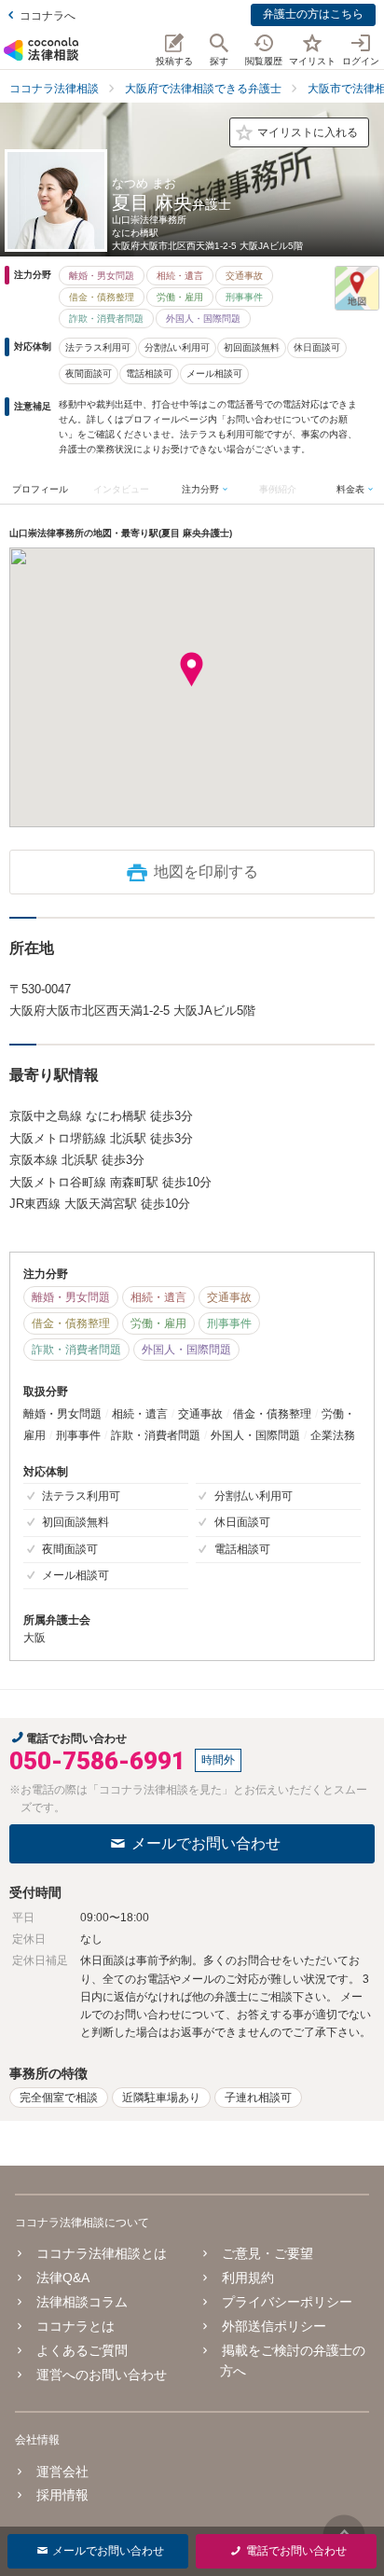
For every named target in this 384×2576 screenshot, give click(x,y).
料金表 (350, 489)
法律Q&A (63, 2278)
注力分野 (200, 489)
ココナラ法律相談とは (102, 2253)
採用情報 (62, 2495)
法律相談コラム (82, 2302)
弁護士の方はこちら (313, 14)
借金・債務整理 (102, 297)
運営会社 (62, 2472)
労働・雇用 (180, 297)
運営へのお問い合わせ (102, 2375)
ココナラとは (75, 2326)
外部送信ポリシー (274, 2326)
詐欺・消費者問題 (106, 319)
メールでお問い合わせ (206, 1843)
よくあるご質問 (82, 2350)
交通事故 (244, 276)
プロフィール (40, 489)
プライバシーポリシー (287, 2302)
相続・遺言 (180, 276)
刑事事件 (244, 297)
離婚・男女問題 (102, 276)
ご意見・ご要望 (267, 2253)
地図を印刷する (206, 872)
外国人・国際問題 (203, 319)
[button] (192, 670)
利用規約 (248, 2278)
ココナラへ (48, 16)
